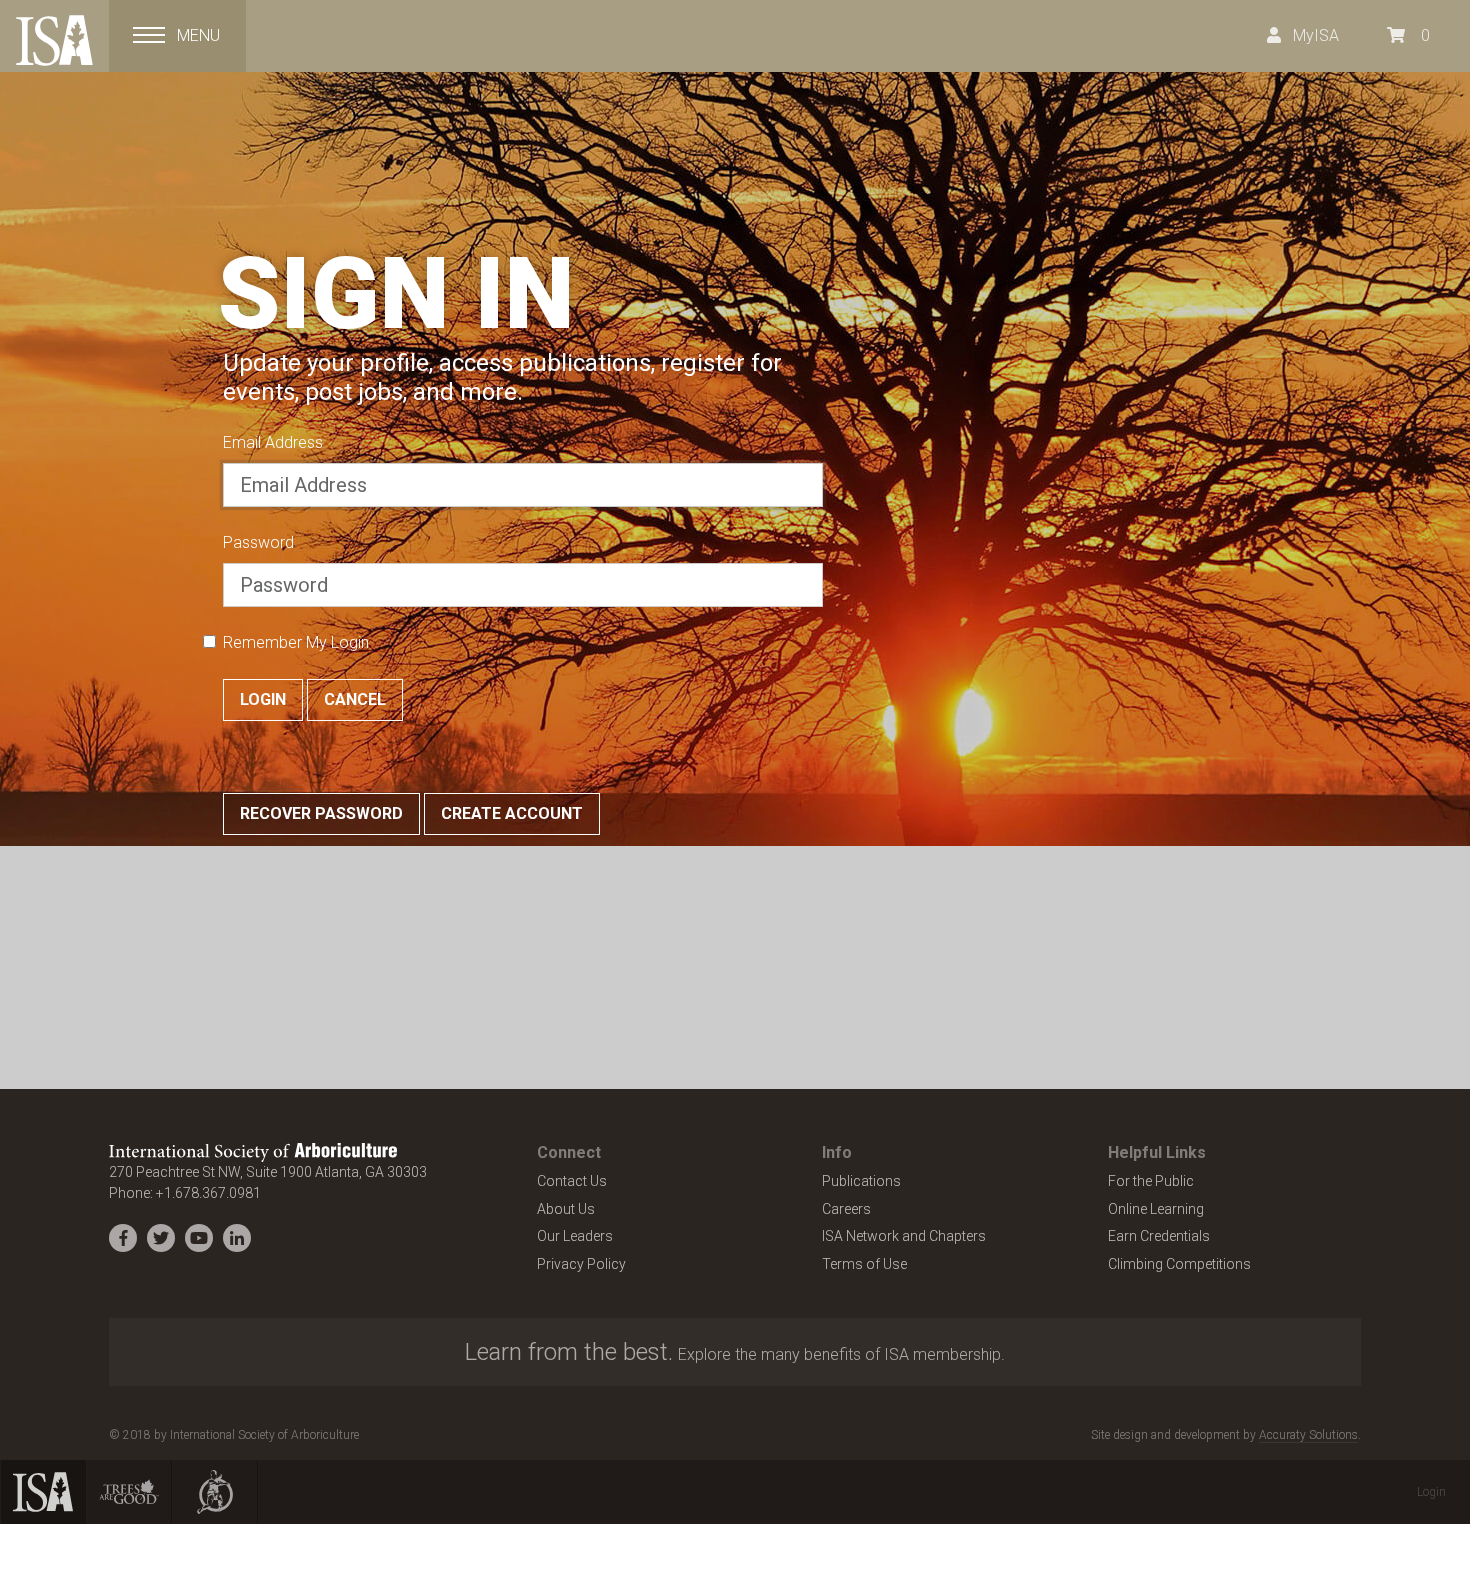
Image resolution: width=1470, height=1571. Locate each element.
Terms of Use (864, 1264)
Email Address (273, 442)
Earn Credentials (1159, 1236)
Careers (846, 1209)
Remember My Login (296, 642)
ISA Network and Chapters (904, 1236)
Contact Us (572, 1181)
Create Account (512, 813)
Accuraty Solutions (1308, 1435)
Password (258, 542)
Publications (861, 1181)
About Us (566, 1209)
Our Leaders (575, 1236)
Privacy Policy (581, 1264)
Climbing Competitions (1179, 1264)
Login (263, 699)
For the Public (1151, 1181)
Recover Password (321, 813)
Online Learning (1156, 1209)
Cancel (355, 699)
